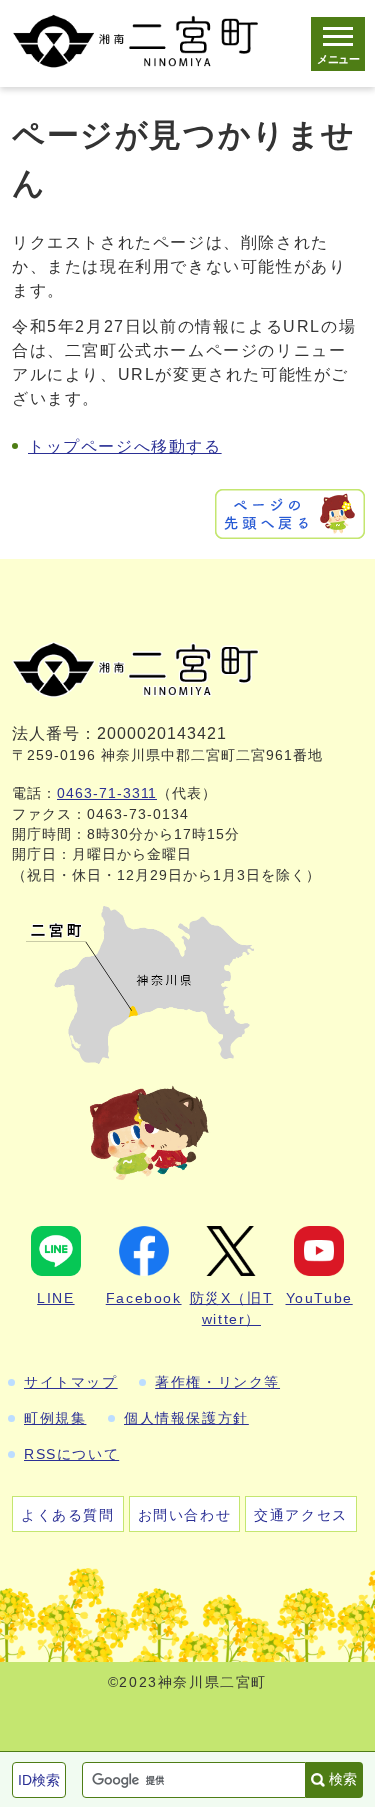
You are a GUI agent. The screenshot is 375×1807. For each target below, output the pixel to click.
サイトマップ (71, 1382)
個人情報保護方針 (186, 1418)
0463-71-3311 (107, 793)
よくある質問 (68, 1515)
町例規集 (55, 1418)
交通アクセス (301, 1515)
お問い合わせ (185, 1515)
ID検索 (39, 1780)
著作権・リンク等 (217, 1382)
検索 (343, 1779)
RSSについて (71, 1454)
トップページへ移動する (125, 446)
